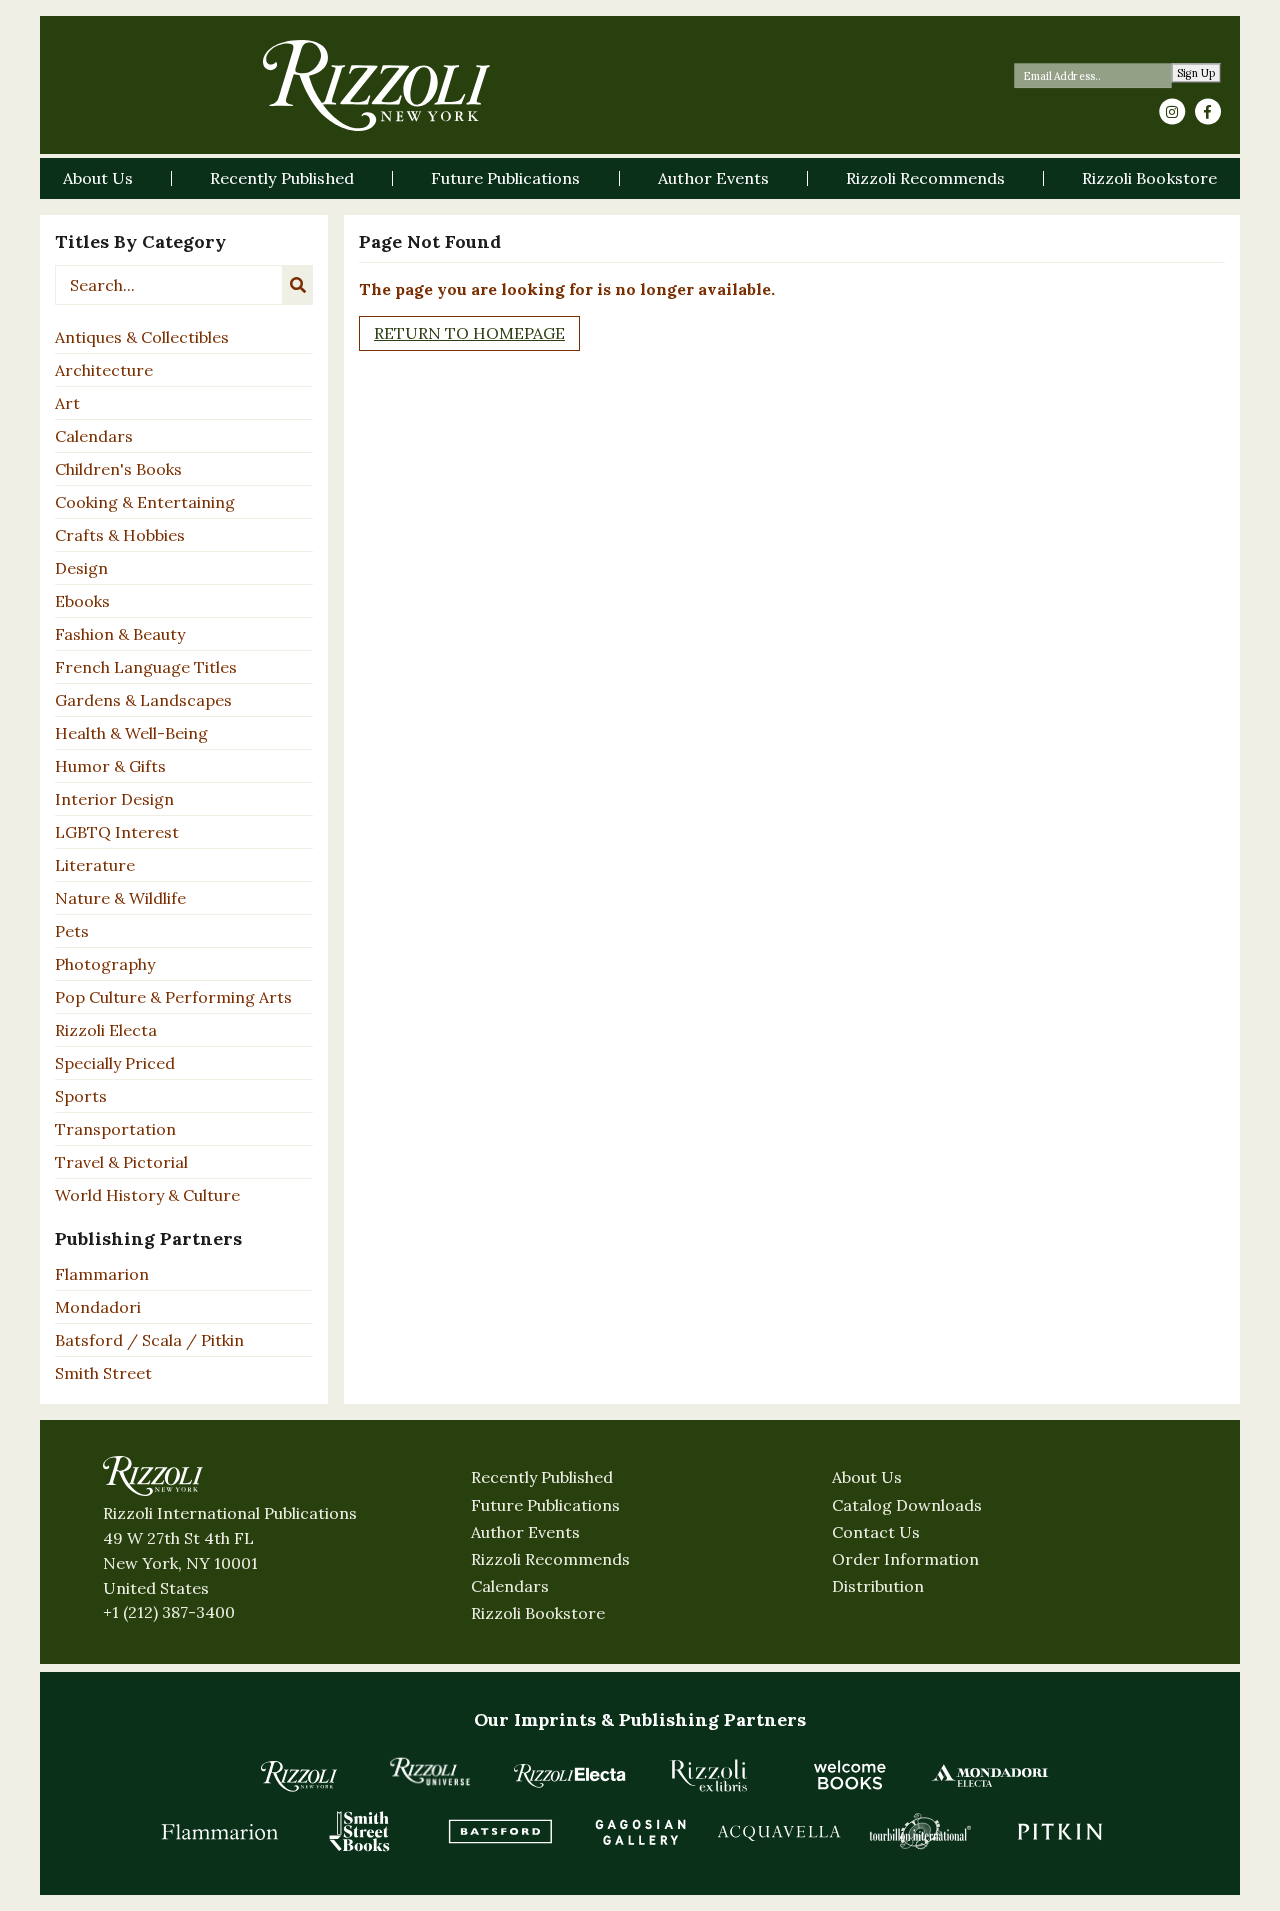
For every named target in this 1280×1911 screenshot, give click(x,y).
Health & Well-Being (131, 733)
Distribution (878, 1586)
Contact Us (876, 1532)
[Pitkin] (1060, 1831)
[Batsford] (500, 1831)
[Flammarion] (220, 1831)
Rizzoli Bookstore (538, 1613)
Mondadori (98, 1307)
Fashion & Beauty (120, 634)
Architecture (104, 370)
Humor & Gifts (110, 766)
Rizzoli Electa (106, 1030)
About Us (867, 1477)
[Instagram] (1172, 112)
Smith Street (103, 1373)
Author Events (525, 1532)
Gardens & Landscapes (143, 700)
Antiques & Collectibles (142, 337)
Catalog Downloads (907, 1505)
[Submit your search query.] (298, 285)
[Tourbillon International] (920, 1831)
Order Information (905, 1559)
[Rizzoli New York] (376, 85)
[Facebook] (1208, 112)
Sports (81, 1096)
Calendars (94, 436)
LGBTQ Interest (117, 832)
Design (81, 568)
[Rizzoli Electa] (570, 1775)
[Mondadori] (990, 1775)
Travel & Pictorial (121, 1162)
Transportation (115, 1129)
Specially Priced (115, 1063)
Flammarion (102, 1274)
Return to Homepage (469, 333)
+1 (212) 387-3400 (169, 1612)
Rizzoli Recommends (550, 1559)
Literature (95, 865)
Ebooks (82, 601)
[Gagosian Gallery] (640, 1831)
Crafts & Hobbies (120, 535)
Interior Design (114, 799)
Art (67, 403)
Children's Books (118, 469)
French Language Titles (146, 667)
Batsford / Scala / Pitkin (149, 1340)
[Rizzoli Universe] (430, 1771)
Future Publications (545, 1505)
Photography (105, 964)
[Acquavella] (780, 1831)
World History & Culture (147, 1195)
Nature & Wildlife (120, 898)
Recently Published (542, 1477)
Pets (72, 931)
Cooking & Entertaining (145, 502)
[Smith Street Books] (360, 1831)
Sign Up (1196, 73)
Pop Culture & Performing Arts (173, 997)
